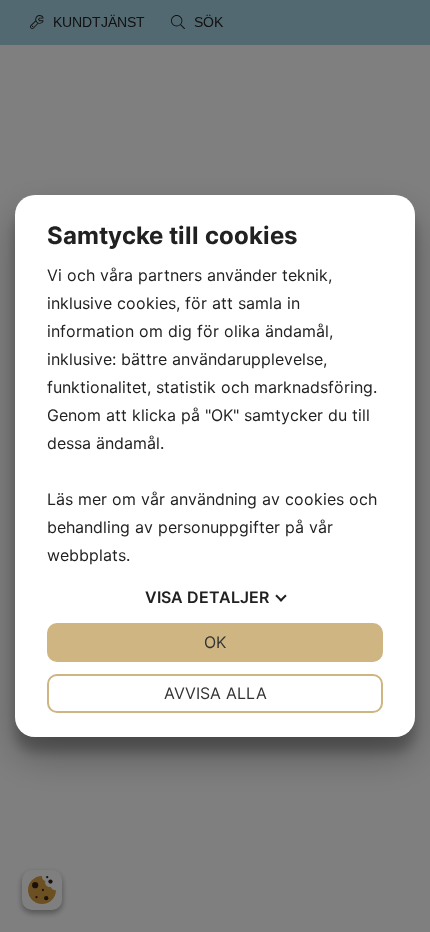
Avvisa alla (215, 693)
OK (215, 642)
